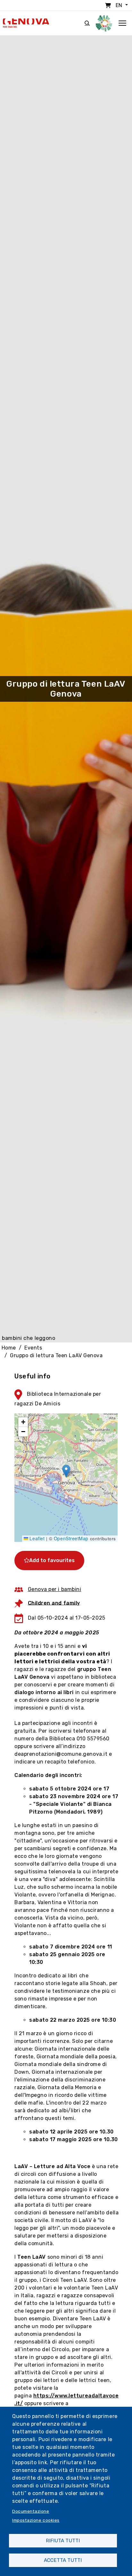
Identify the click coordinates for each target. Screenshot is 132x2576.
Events (33, 1348)
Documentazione (31, 2511)
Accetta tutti (63, 2560)
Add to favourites (52, 1560)
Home (9, 1348)
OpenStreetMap (71, 1538)
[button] (66, 1471)
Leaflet (36, 1538)
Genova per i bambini (55, 1589)
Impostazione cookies (36, 2520)
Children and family (54, 1603)
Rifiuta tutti (63, 2541)
